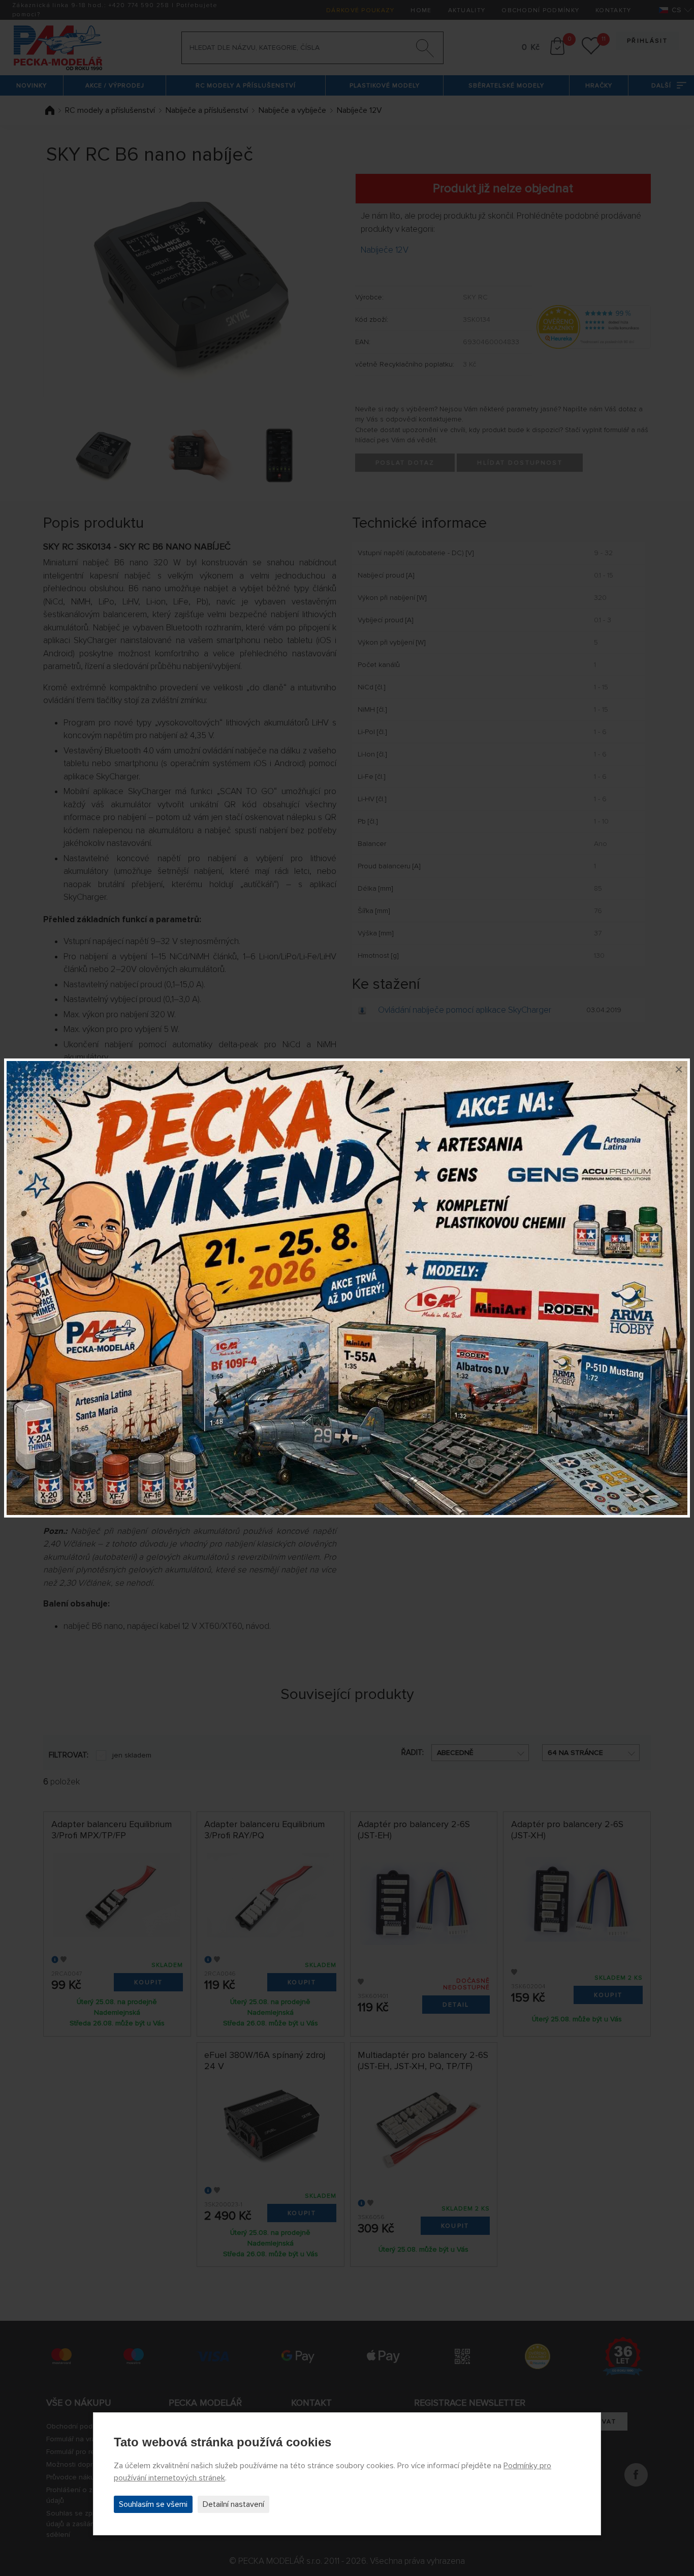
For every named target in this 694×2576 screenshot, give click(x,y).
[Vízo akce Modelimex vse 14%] (347, 1288)
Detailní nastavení (233, 2504)
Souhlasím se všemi (153, 2504)
